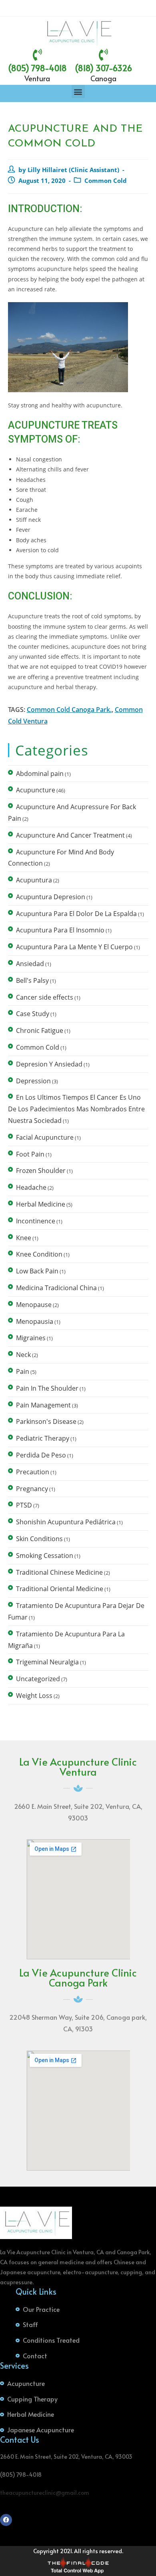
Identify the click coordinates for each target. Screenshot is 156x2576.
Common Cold (106, 181)
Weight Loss (34, 1696)
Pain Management (43, 1405)
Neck (23, 1355)
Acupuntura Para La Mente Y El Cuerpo (74, 947)
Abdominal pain (40, 774)
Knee (24, 1238)
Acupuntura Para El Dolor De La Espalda (76, 914)
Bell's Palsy (32, 980)
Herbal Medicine (41, 1204)
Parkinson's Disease (46, 1421)
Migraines (31, 1338)
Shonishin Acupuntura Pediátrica (66, 1522)
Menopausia (35, 1321)
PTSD (24, 1505)
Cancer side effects (45, 997)
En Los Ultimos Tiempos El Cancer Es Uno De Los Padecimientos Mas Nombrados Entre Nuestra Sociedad (76, 1109)
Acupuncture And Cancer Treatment (70, 835)
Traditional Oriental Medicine (60, 1589)
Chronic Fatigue (40, 1030)
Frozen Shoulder (41, 1171)
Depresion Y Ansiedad (49, 1064)
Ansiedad (30, 964)
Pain (23, 1371)
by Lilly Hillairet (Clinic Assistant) (69, 170)
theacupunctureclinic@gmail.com (45, 2493)
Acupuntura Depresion (51, 897)
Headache (31, 1187)
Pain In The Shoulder (47, 1388)
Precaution (33, 1472)
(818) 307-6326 (103, 68)
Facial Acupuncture (45, 1137)
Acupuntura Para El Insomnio (60, 930)
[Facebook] (6, 2520)
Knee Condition (39, 1254)
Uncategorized (38, 1679)
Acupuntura (34, 880)
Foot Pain (30, 1154)
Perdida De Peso (41, 1455)
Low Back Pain (37, 1271)
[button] (78, 91)
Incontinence (36, 1221)
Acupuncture (36, 790)
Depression (33, 1081)
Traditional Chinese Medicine (59, 1572)
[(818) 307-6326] (103, 55)
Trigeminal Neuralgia (47, 1662)
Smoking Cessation (45, 1556)
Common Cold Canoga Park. (69, 710)
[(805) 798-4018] (37, 55)
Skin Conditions (39, 1539)
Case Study (33, 1014)
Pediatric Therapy (43, 1438)
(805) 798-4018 (37, 68)
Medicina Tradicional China (56, 1288)
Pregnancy (32, 1489)
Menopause (34, 1305)
